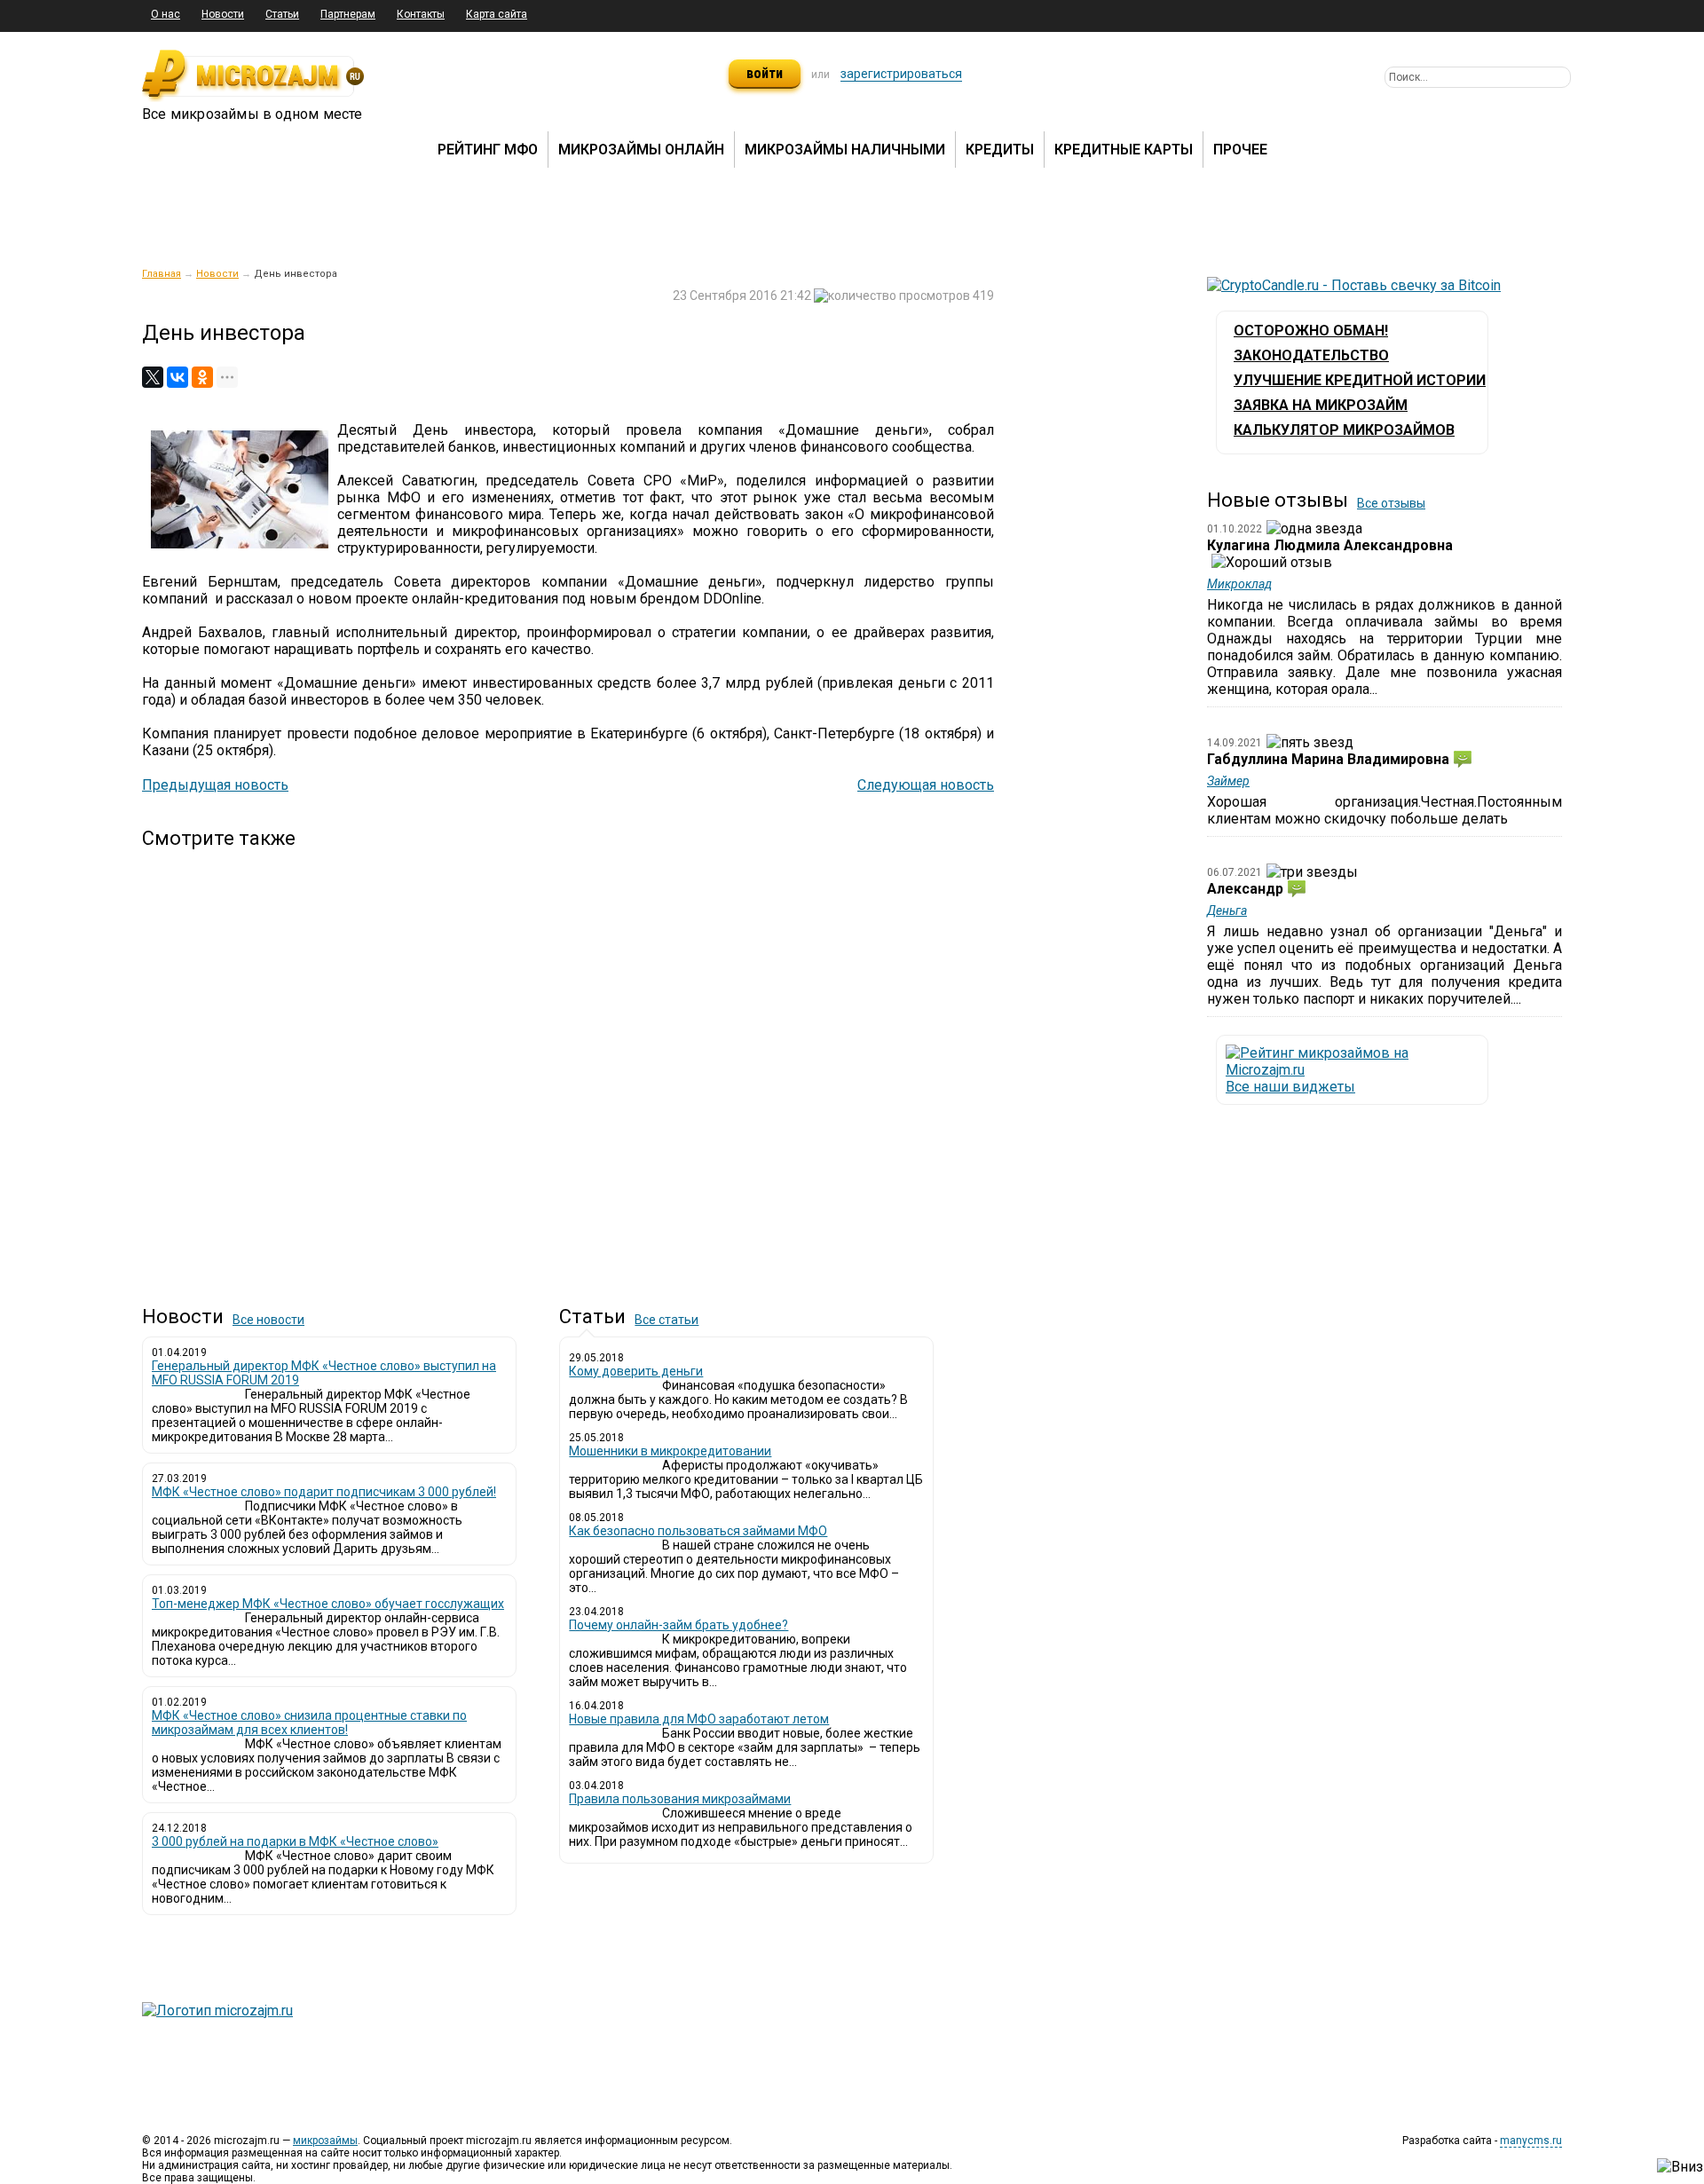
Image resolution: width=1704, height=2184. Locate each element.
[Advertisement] (568, 1062)
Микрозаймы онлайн (641, 150)
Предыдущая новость (215, 785)
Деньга (1227, 911)
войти (765, 73)
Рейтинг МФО (488, 150)
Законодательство (1311, 355)
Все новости (268, 1320)
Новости (223, 14)
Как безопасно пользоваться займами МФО (698, 1531)
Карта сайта (497, 14)
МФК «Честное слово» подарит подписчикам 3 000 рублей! (324, 1492)
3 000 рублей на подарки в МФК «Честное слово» (295, 1841)
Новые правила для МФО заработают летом (699, 1719)
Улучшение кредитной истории (1360, 380)
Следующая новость (926, 785)
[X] (153, 377)
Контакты (421, 14)
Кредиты (1000, 150)
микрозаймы (325, 2141)
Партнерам (348, 14)
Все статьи (667, 1320)
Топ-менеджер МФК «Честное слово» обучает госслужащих (328, 1604)
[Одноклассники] (202, 377)
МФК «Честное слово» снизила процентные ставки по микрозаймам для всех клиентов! (309, 1723)
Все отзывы (1391, 503)
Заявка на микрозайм (1321, 405)
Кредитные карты (1124, 150)
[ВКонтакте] (177, 377)
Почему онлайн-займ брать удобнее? (678, 1625)
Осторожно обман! (1311, 331)
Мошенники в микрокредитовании (670, 1451)
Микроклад (1239, 584)
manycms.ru (1531, 2141)
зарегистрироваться (901, 74)
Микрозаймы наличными (845, 150)
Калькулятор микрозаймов (1344, 430)
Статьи (282, 14)
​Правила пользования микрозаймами (680, 1799)
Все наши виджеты (1290, 1087)
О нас (166, 14)
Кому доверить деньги (636, 1371)
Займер (1228, 781)
